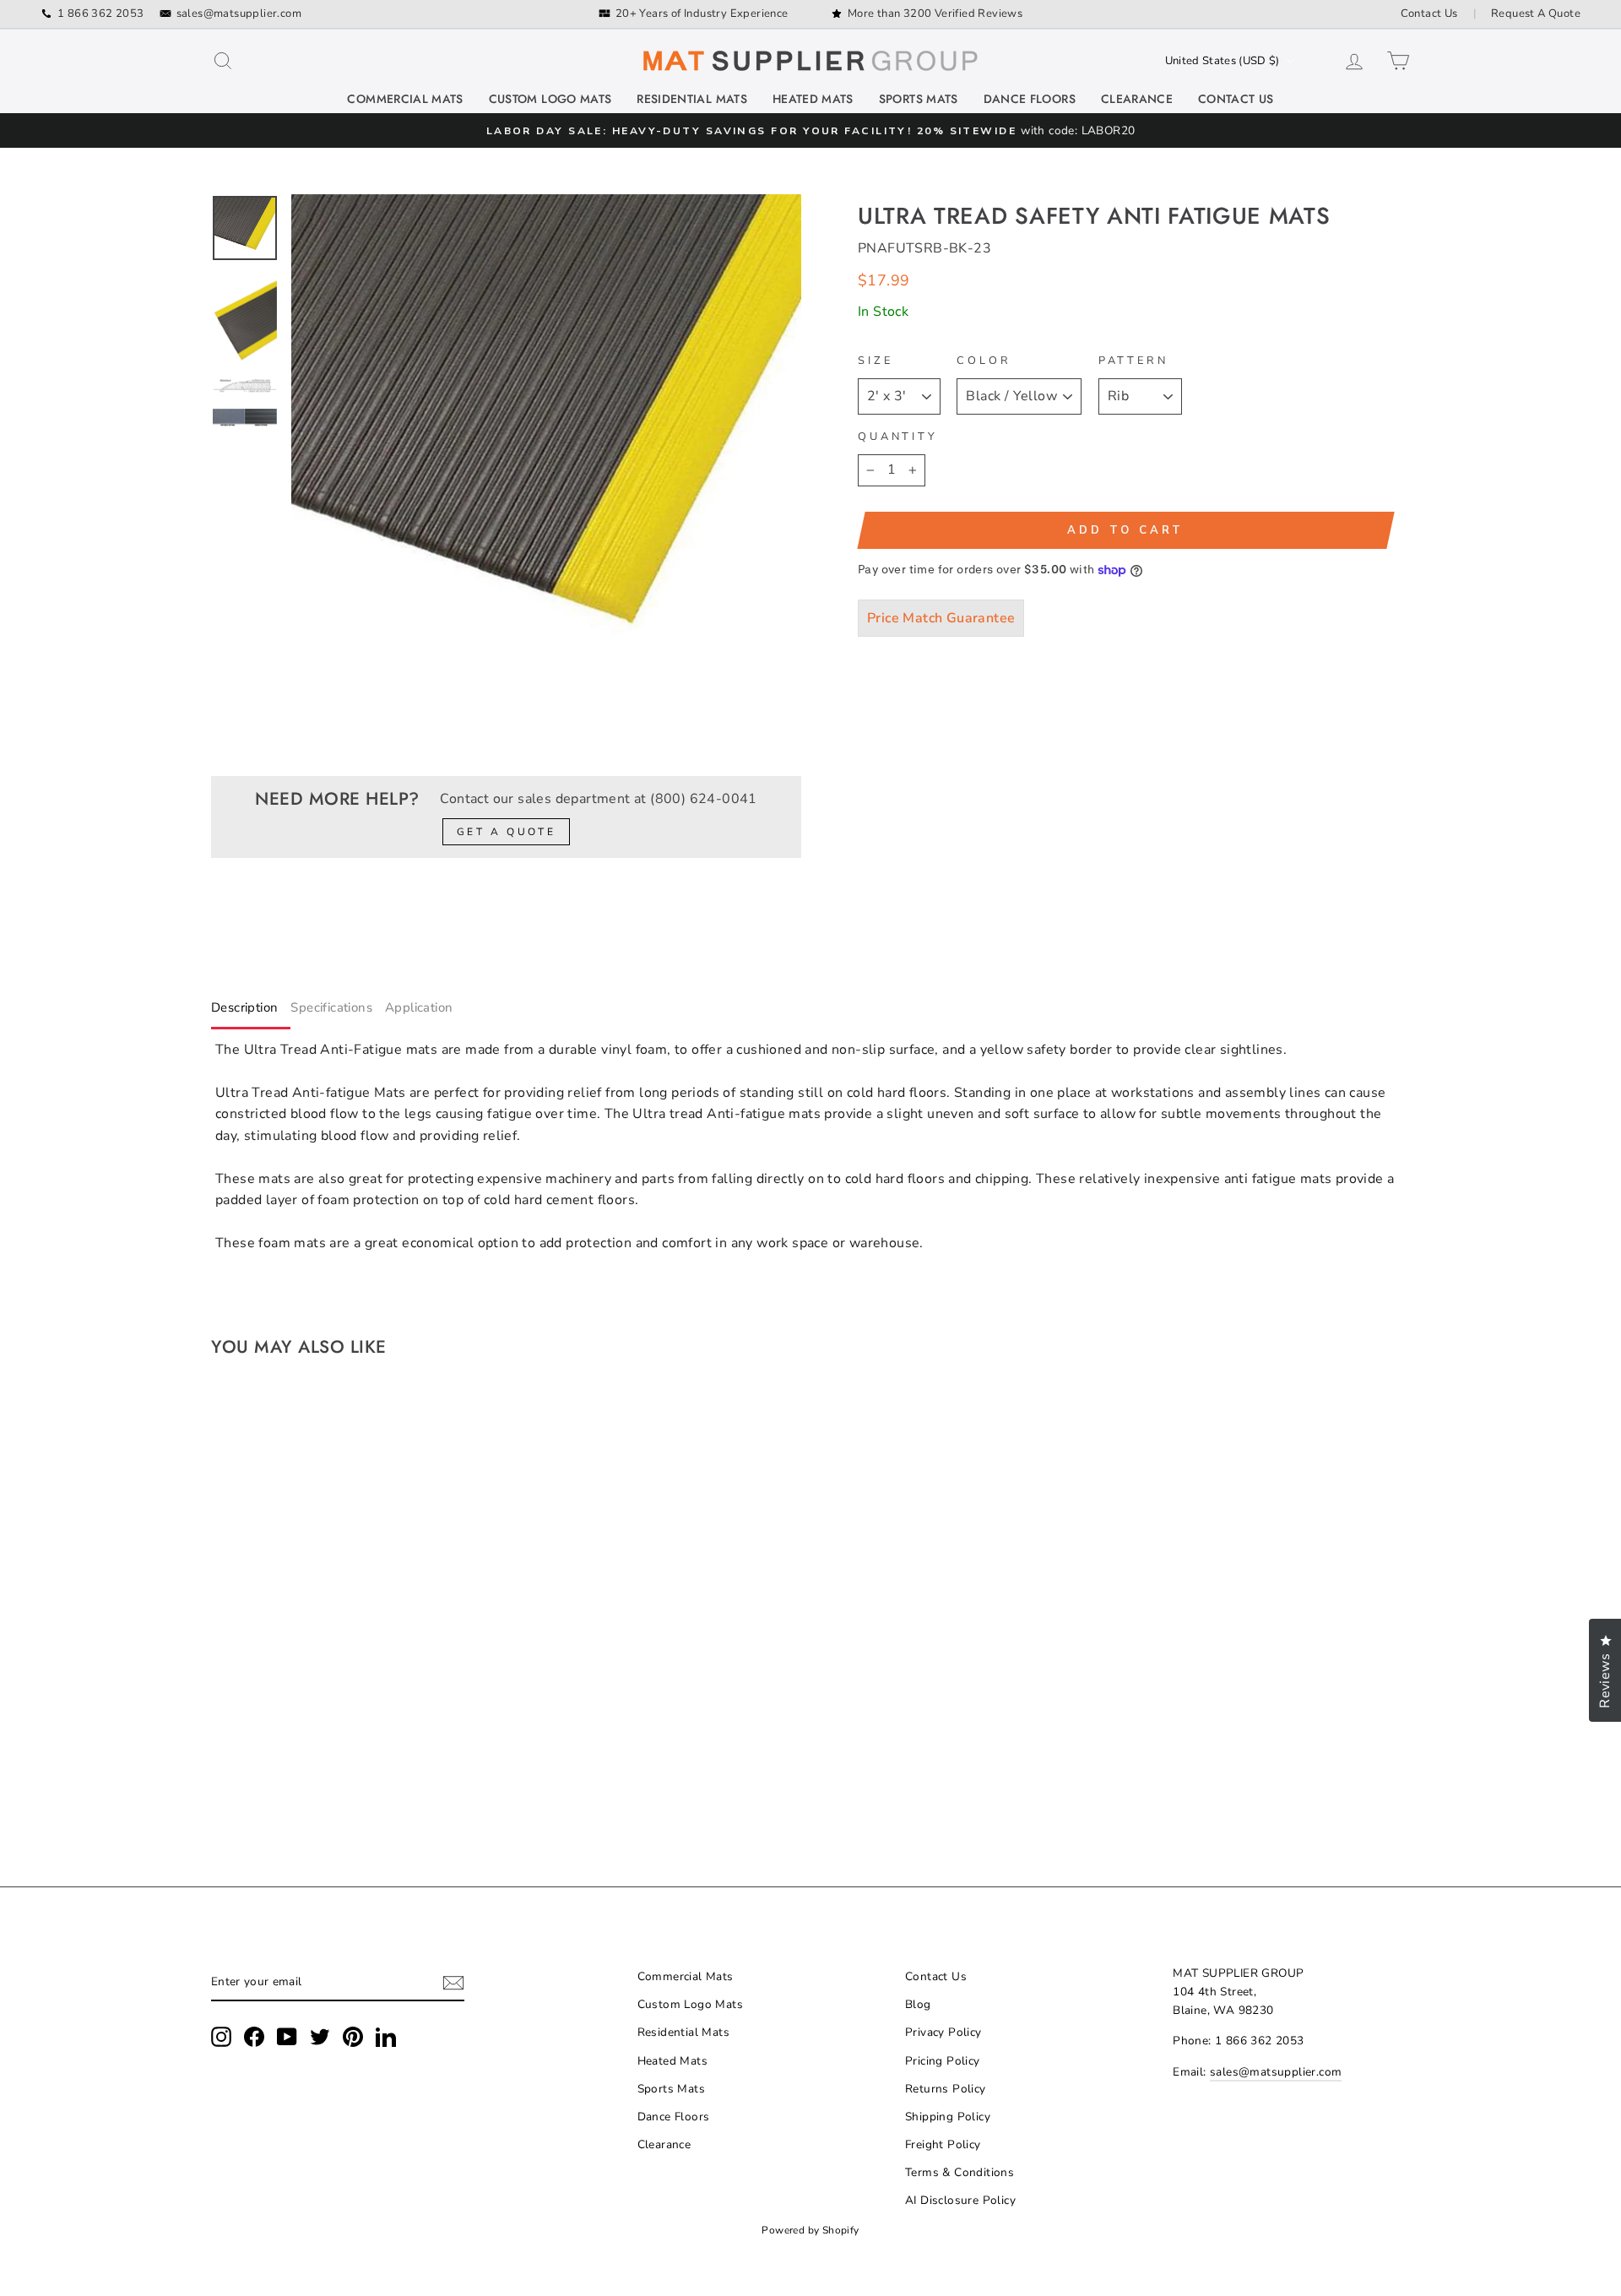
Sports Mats (919, 99)
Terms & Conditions (960, 2172)
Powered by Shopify (810, 2230)
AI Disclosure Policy (960, 2200)
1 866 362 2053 (101, 14)
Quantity (898, 437)
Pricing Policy (943, 2061)
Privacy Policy (943, 2032)
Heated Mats (813, 99)
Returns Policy (946, 2089)
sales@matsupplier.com (239, 14)
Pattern (1133, 361)
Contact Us (1429, 14)
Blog (918, 2004)
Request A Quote (1536, 14)
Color (984, 361)
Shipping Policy (948, 2117)
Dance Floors (1030, 99)
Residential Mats (692, 99)
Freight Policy (943, 2144)
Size (875, 361)
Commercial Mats (405, 99)
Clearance (1137, 99)
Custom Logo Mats (550, 99)
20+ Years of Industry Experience (702, 14)
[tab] (251, 1011)
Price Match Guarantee (941, 618)
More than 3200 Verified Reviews (935, 14)
